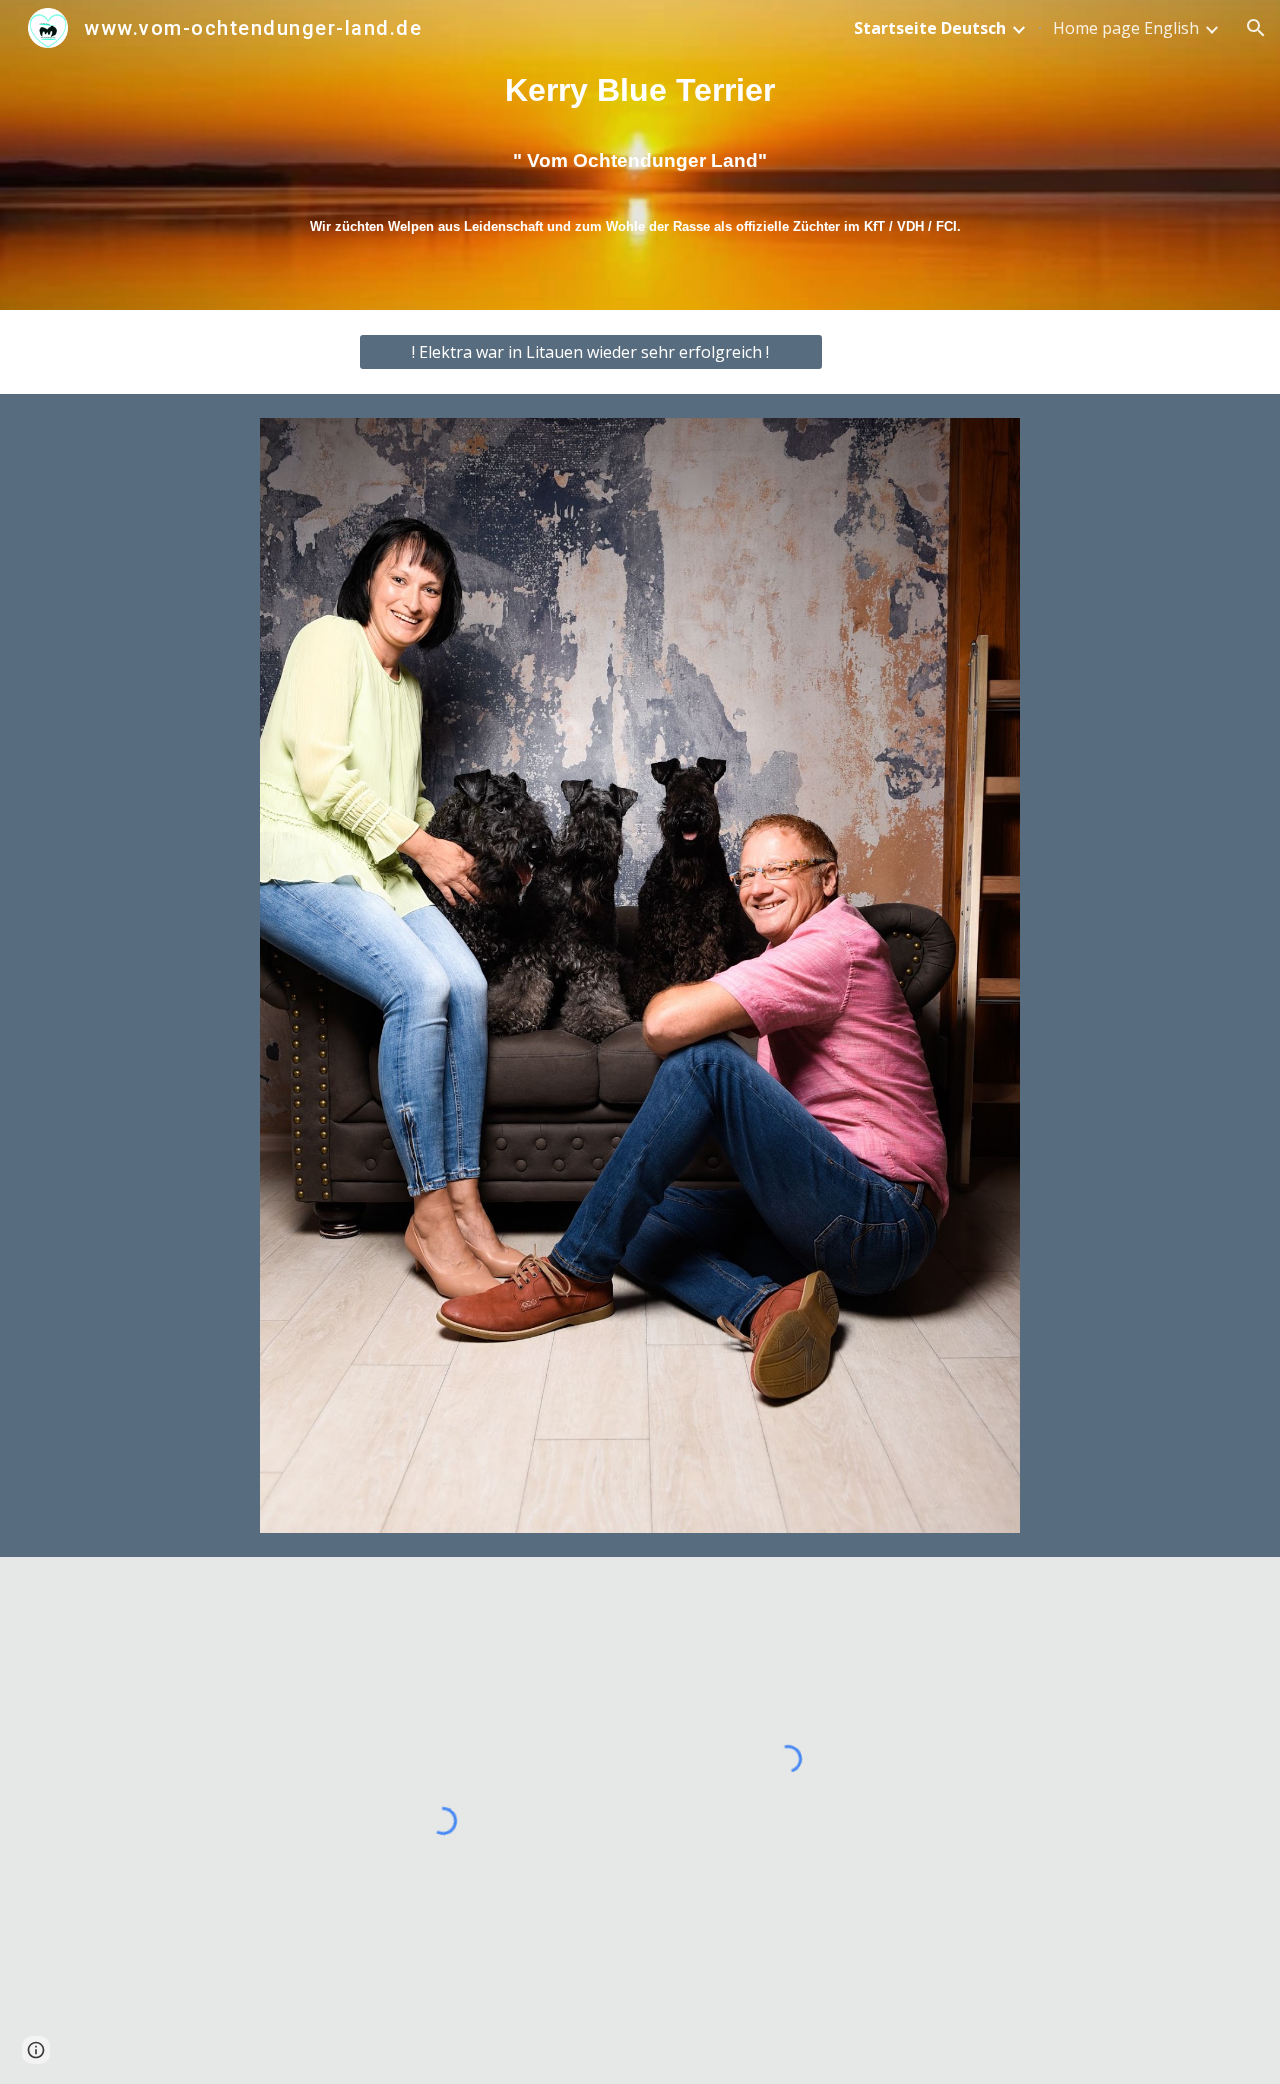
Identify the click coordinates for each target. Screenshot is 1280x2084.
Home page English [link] (1126, 28)
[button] (1256, 28)
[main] (639, 154)
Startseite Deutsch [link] (930, 28)
